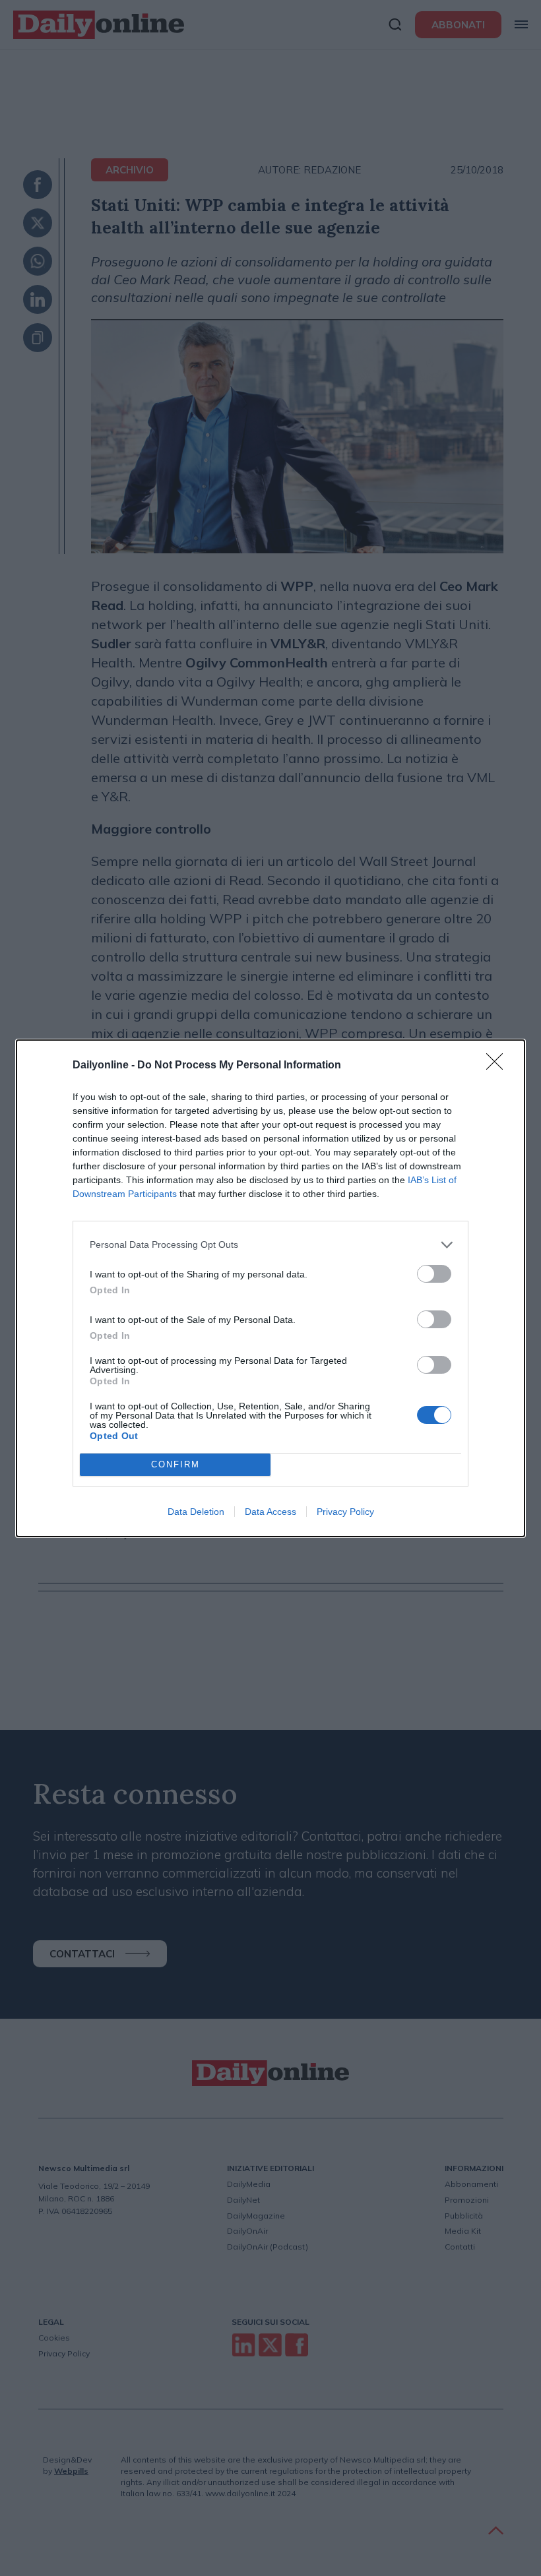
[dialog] (270, 1288)
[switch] (434, 1274)
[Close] (499, 1066)
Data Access (270, 1512)
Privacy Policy (345, 1512)
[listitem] (270, 1245)
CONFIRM (175, 1464)
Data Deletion (196, 1512)
